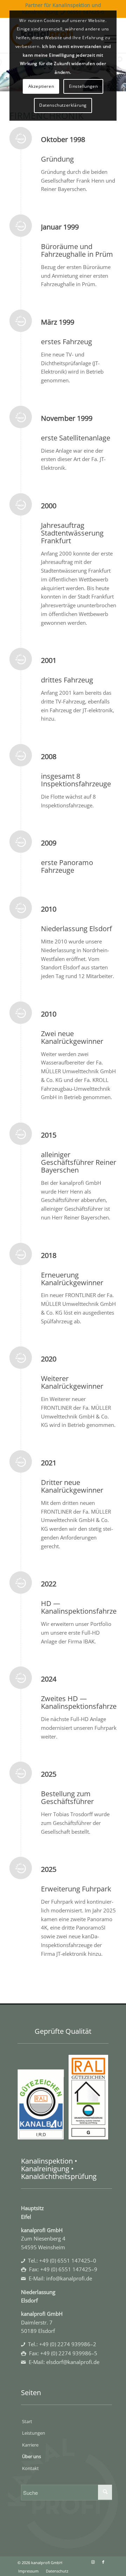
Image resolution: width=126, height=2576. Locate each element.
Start (27, 2421)
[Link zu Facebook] (103, 2562)
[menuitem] (28, 2571)
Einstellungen (83, 86)
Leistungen (34, 2433)
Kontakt (30, 2468)
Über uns (31, 2456)
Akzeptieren (41, 86)
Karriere (30, 2445)
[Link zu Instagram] (93, 2562)
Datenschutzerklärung (63, 105)
